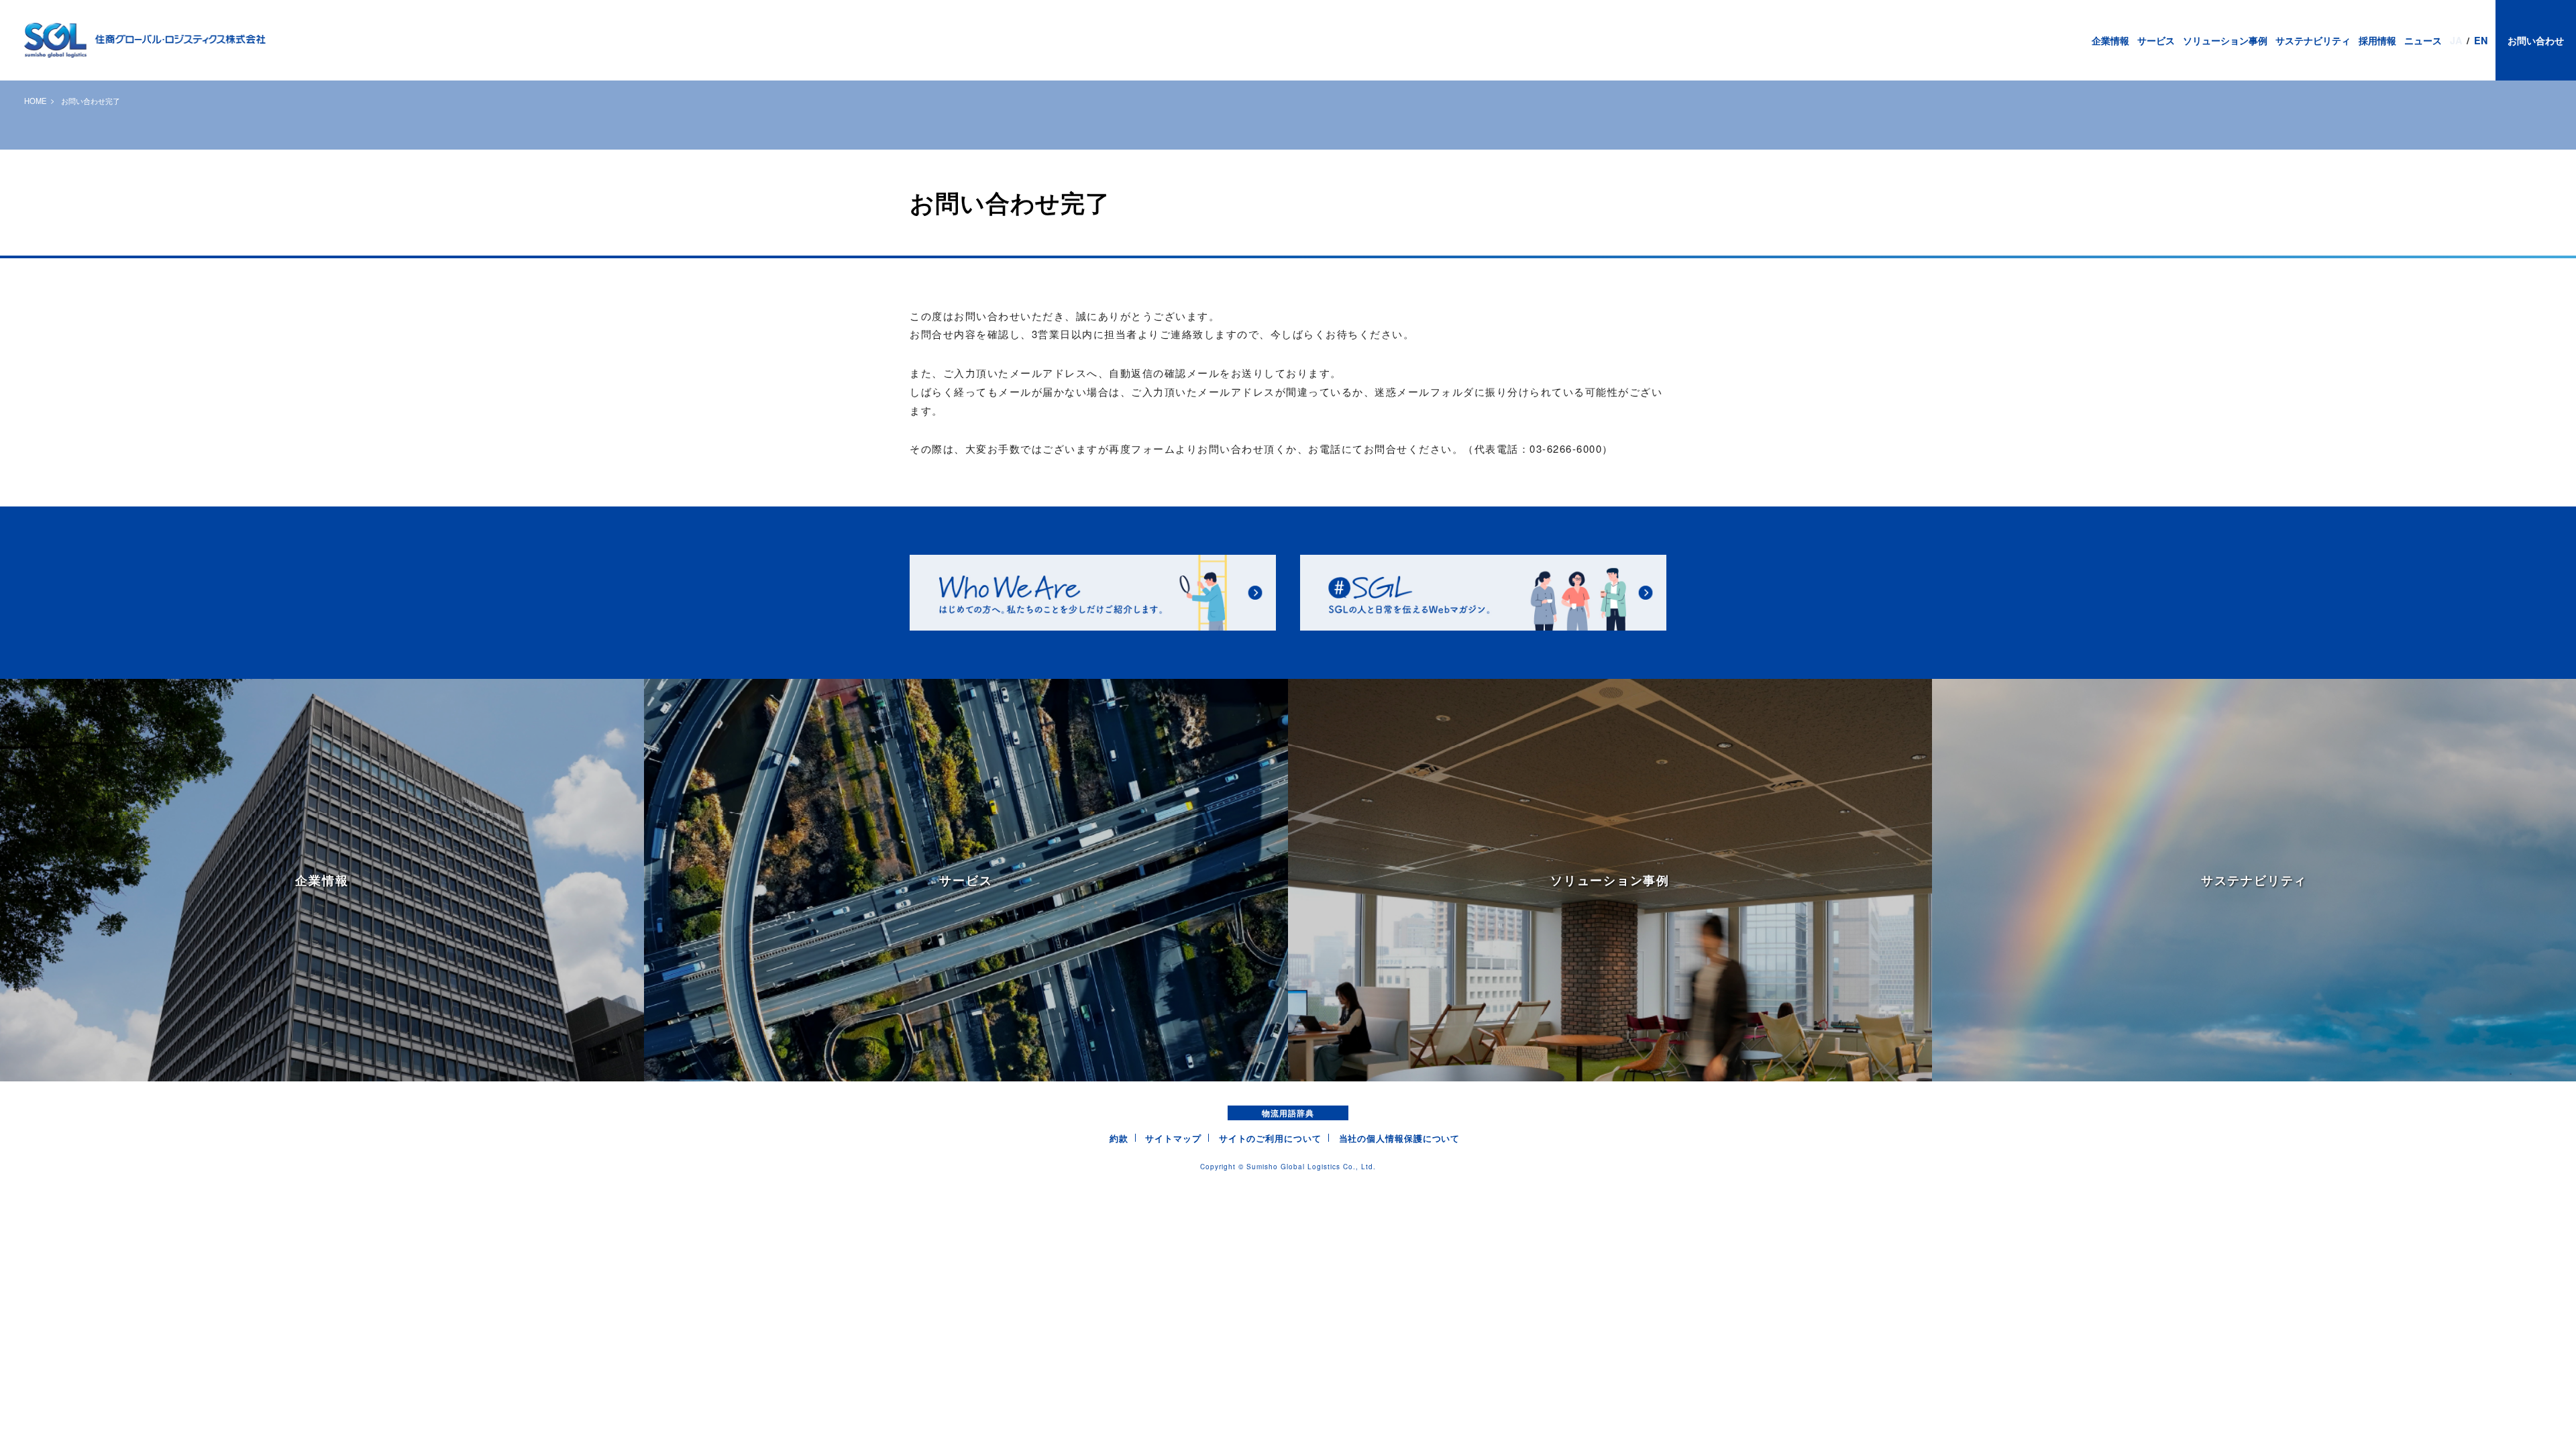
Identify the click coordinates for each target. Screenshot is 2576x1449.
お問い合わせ (2536, 40)
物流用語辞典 (1288, 1113)
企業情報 (2110, 40)
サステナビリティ (2313, 40)
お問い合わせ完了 (91, 101)
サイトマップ (1173, 1138)
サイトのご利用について (1270, 1138)
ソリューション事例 (2225, 40)
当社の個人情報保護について (1400, 1138)
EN (2481, 40)
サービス (2156, 40)
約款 (1119, 1138)
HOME (35, 101)
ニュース (2423, 40)
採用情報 (2377, 40)
